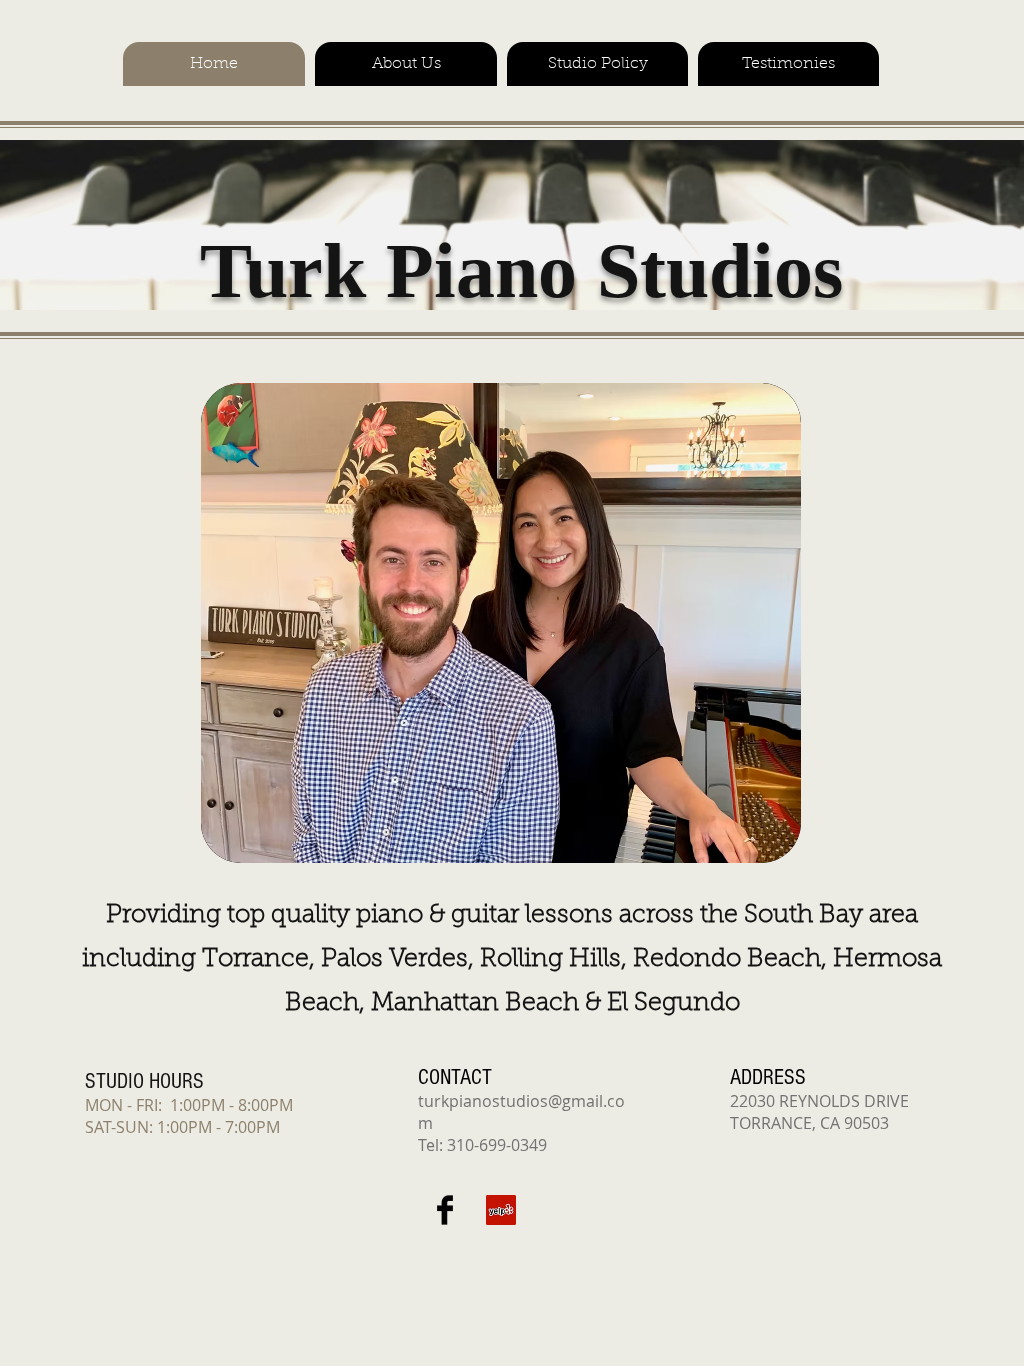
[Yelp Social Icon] (501, 1210)
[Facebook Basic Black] (445, 1210)
